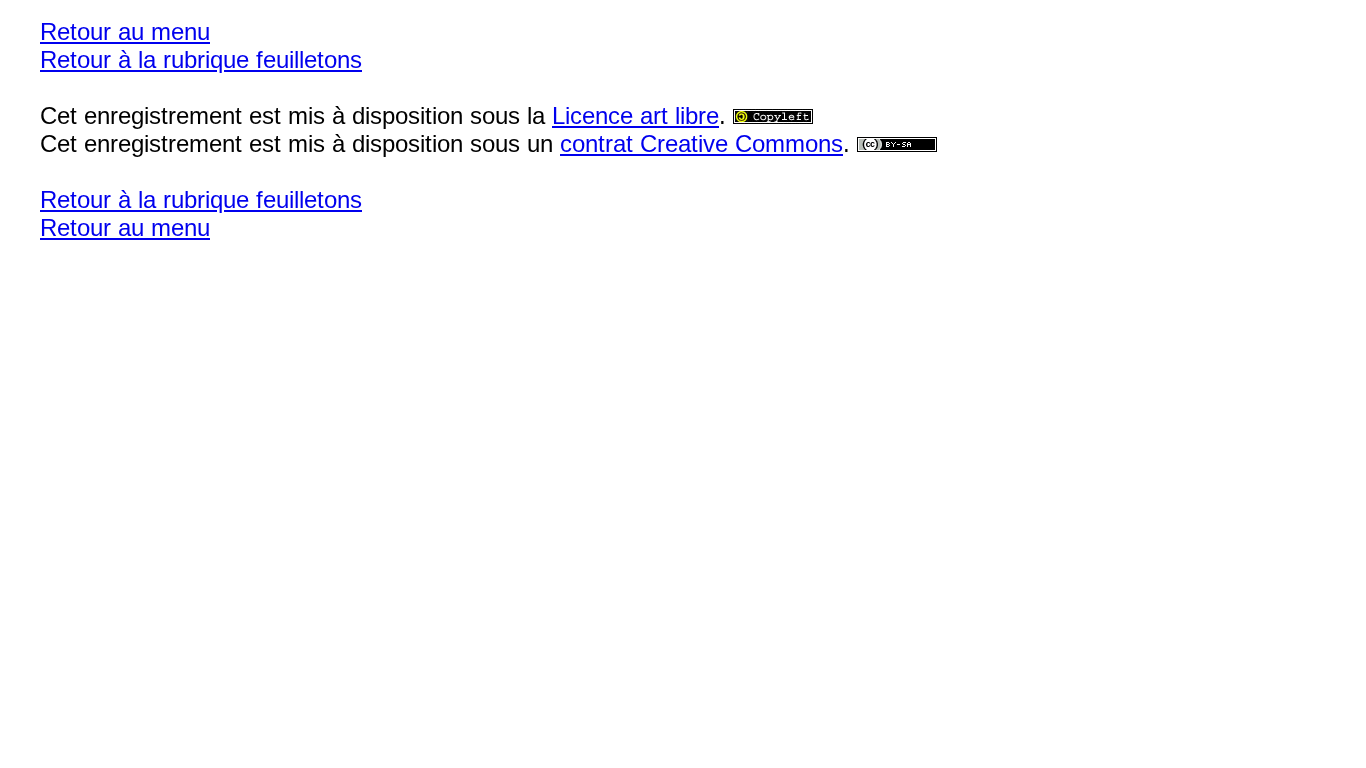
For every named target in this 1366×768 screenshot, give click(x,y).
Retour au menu (125, 31)
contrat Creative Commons (701, 143)
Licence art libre (635, 115)
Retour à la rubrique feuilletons (201, 59)
